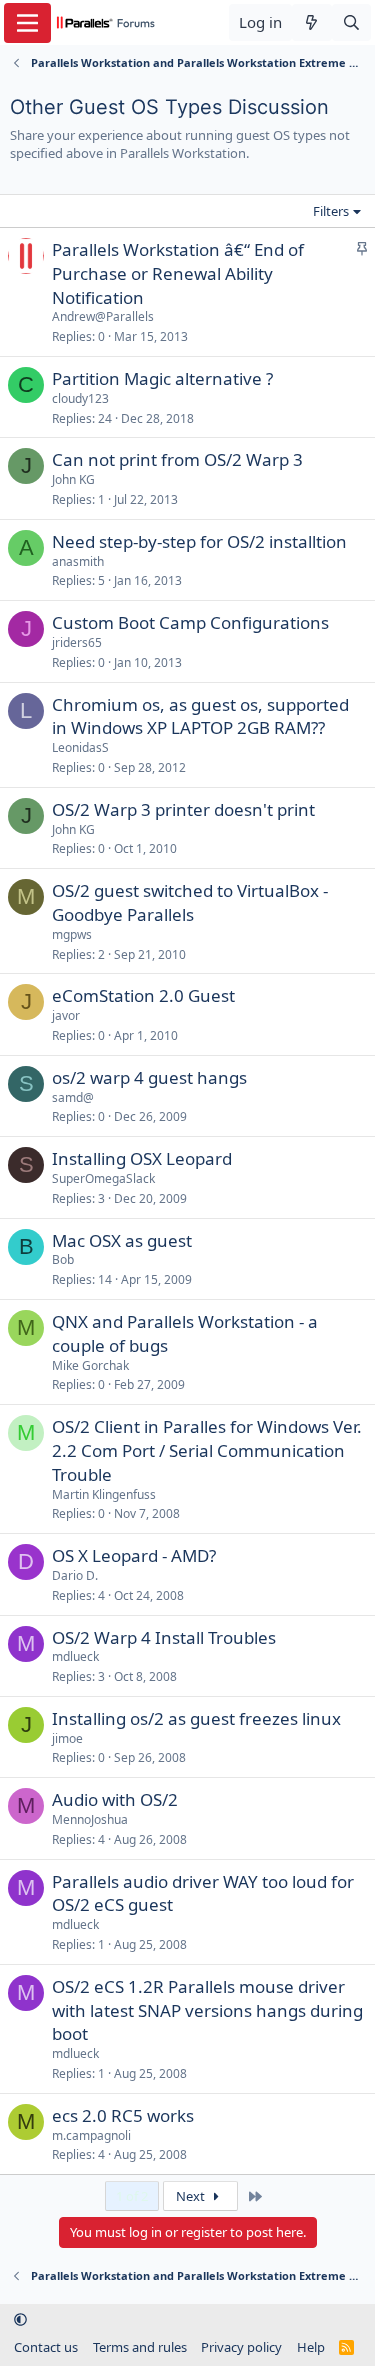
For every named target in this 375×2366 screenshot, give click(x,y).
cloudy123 (80, 398)
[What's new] (311, 22)
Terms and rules (140, 2347)
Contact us (46, 2347)
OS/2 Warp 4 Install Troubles (164, 1637)
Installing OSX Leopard (142, 1158)
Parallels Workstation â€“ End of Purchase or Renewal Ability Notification (178, 273)
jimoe (67, 1738)
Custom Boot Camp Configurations (190, 622)
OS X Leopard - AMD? (134, 1555)
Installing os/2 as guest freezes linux (196, 1718)
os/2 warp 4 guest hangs (149, 1077)
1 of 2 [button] (132, 2196)
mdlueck (75, 1656)
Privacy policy (241, 2347)
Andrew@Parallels (103, 316)
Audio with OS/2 (115, 1799)
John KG (73, 479)
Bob (63, 1259)
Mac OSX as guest (122, 1240)
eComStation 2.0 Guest (143, 995)
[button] (20, 2319)
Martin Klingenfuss (104, 1494)
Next (192, 2196)
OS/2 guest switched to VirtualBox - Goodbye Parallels (190, 902)
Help (311, 2347)
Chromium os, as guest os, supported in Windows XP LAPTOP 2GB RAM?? (200, 716)
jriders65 (77, 642)
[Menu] (27, 23)
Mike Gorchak (90, 1365)
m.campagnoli (91, 2135)
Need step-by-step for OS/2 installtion (199, 541)
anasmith (78, 561)
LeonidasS (80, 747)
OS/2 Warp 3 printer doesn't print (183, 809)
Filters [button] (331, 211)
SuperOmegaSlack (103, 1178)
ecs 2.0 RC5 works (123, 2115)
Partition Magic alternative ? (162, 378)
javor (66, 1015)
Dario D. (75, 1575)
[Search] (351, 22)
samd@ (73, 1097)
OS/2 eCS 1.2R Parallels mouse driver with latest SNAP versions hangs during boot (207, 2010)
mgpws (72, 934)
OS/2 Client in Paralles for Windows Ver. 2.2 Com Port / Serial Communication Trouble (207, 1450)
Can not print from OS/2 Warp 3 (177, 459)
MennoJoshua (90, 1819)
